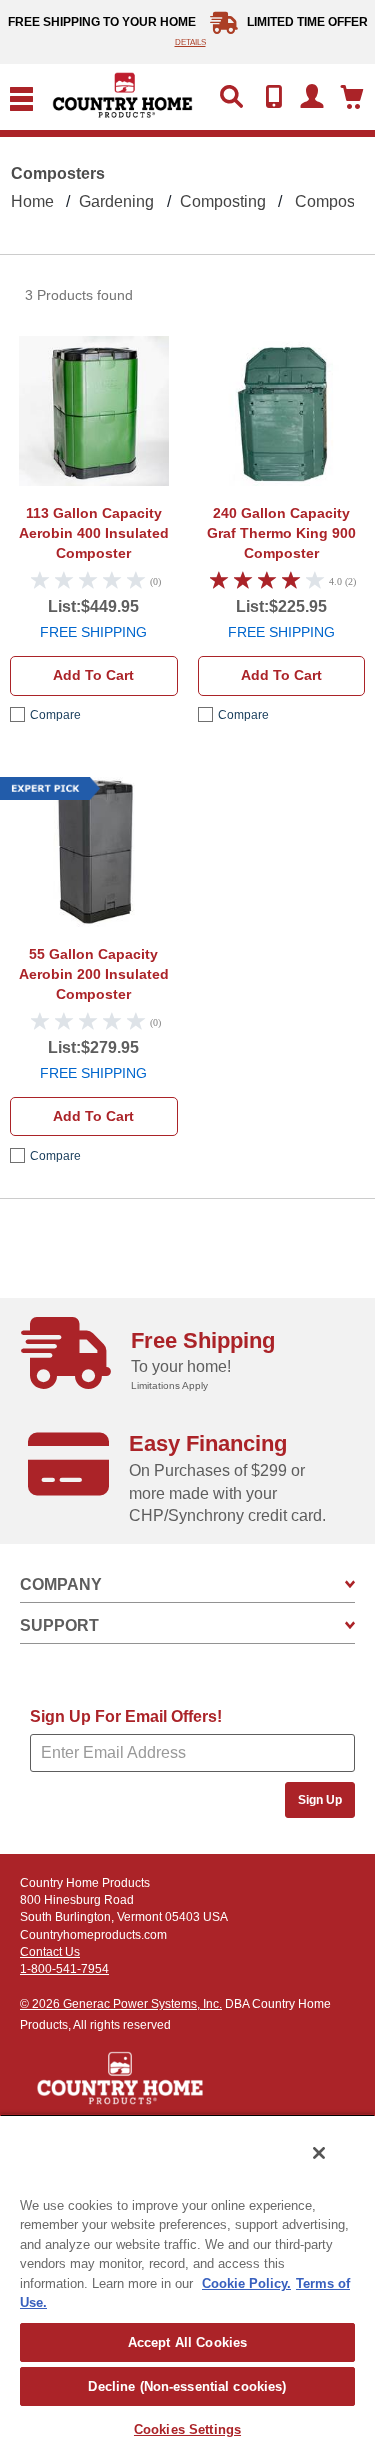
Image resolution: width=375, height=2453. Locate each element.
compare (55, 715)
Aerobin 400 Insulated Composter (94, 533)
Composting (223, 201)
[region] (187, 2283)
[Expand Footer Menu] (350, 1584)
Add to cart (93, 675)
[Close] (319, 2153)
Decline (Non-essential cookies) (187, 2386)
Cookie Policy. (246, 2283)
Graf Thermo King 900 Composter (281, 533)
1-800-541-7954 (64, 1969)
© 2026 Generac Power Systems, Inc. (121, 2004)
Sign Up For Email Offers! (126, 1716)
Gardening (116, 201)
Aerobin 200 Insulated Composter (94, 974)
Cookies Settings (187, 2429)
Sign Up (320, 1800)
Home (32, 201)
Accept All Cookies (187, 2342)
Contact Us (50, 1952)
